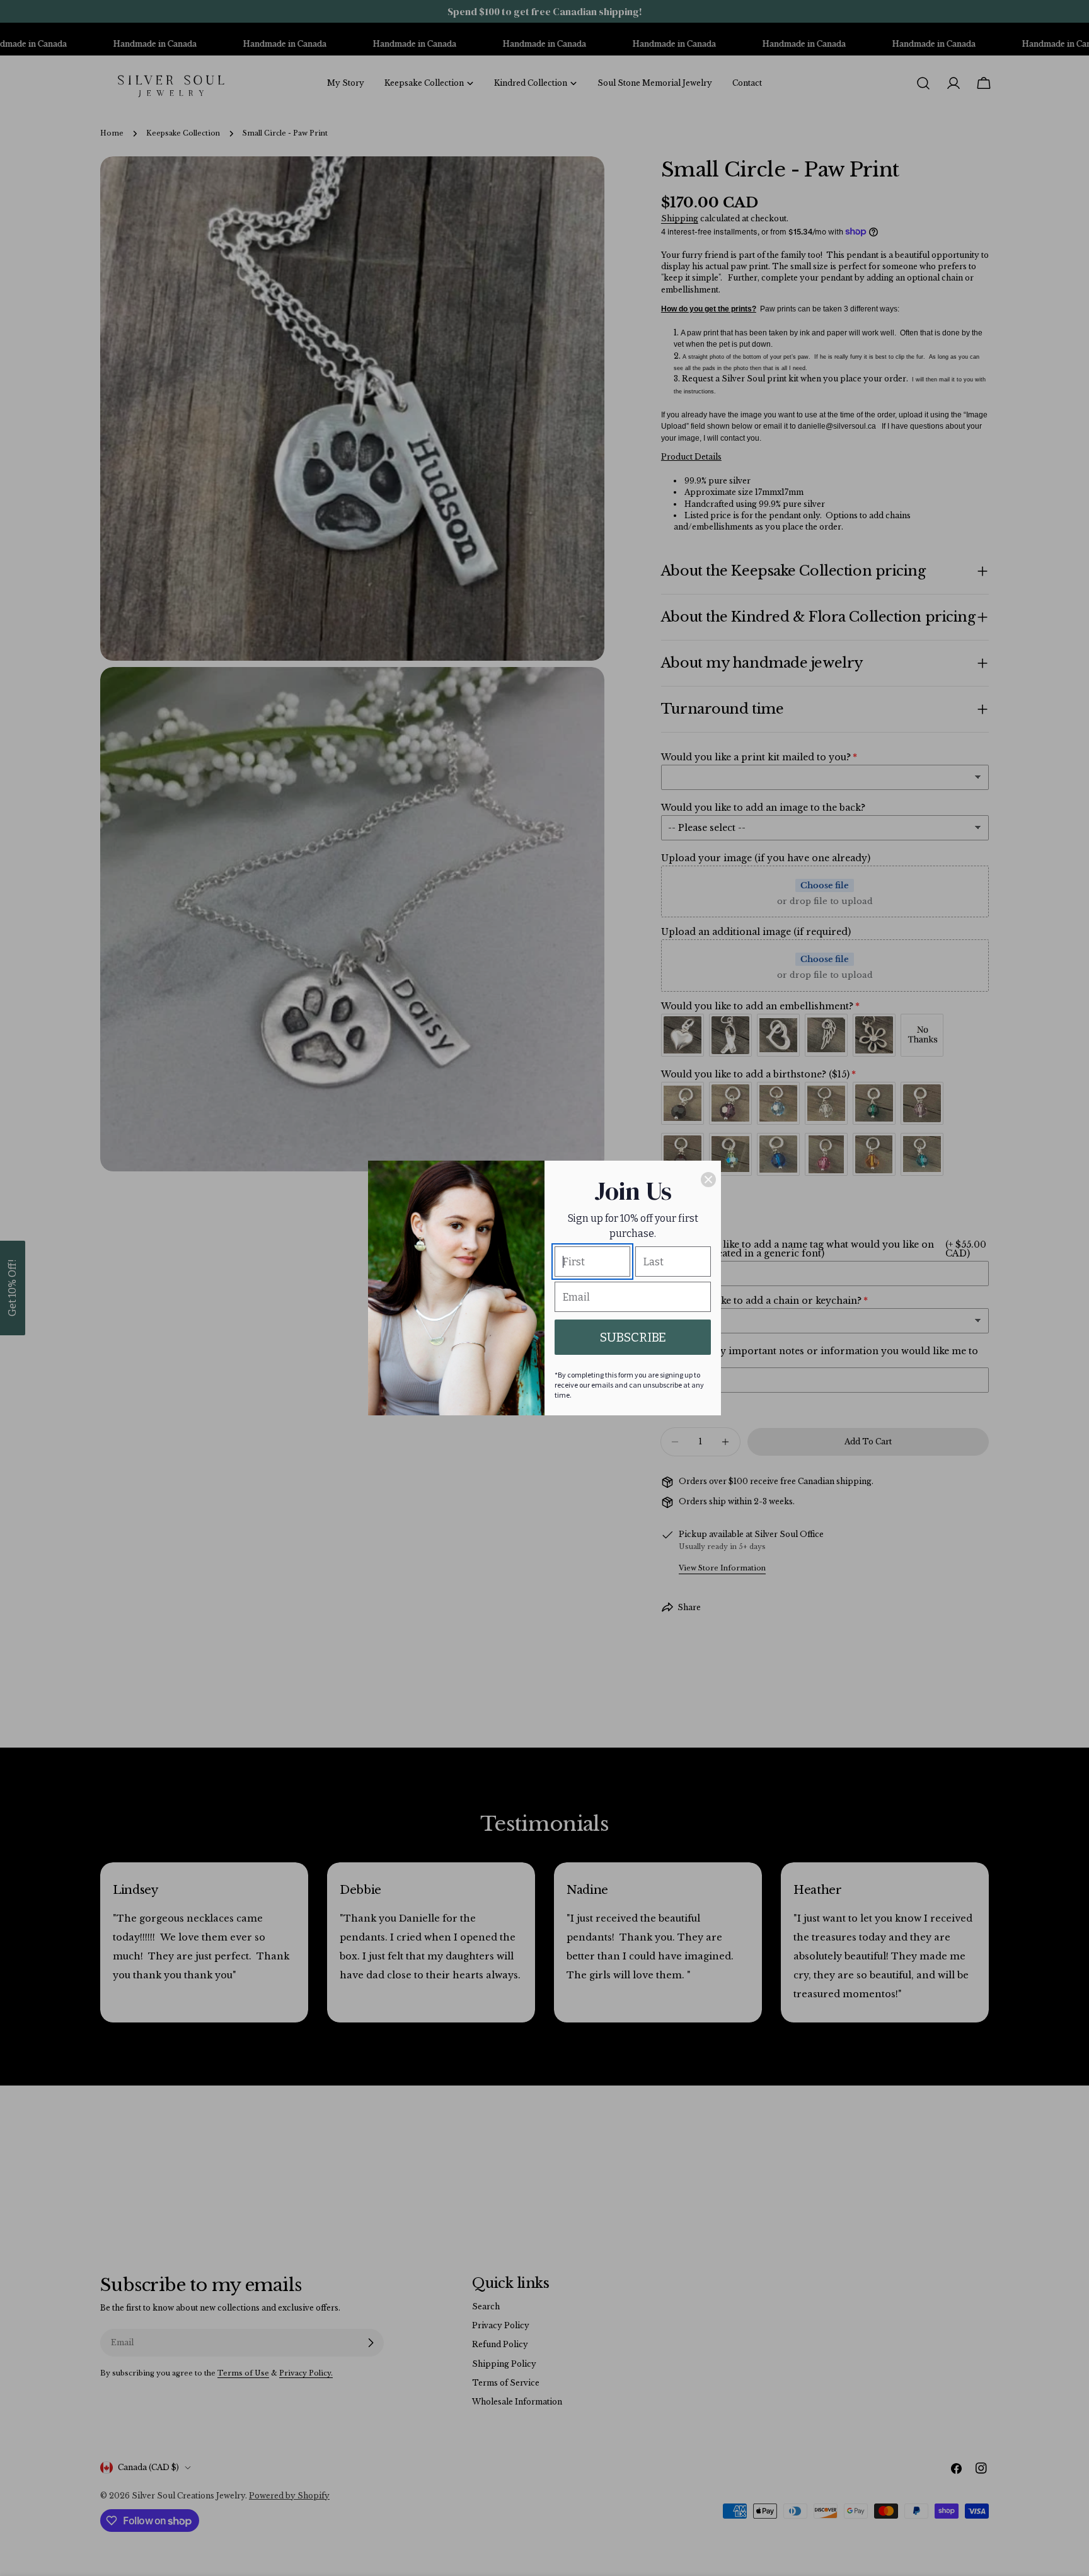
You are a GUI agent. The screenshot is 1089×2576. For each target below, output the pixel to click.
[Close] (708, 1180)
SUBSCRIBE (633, 1337)
